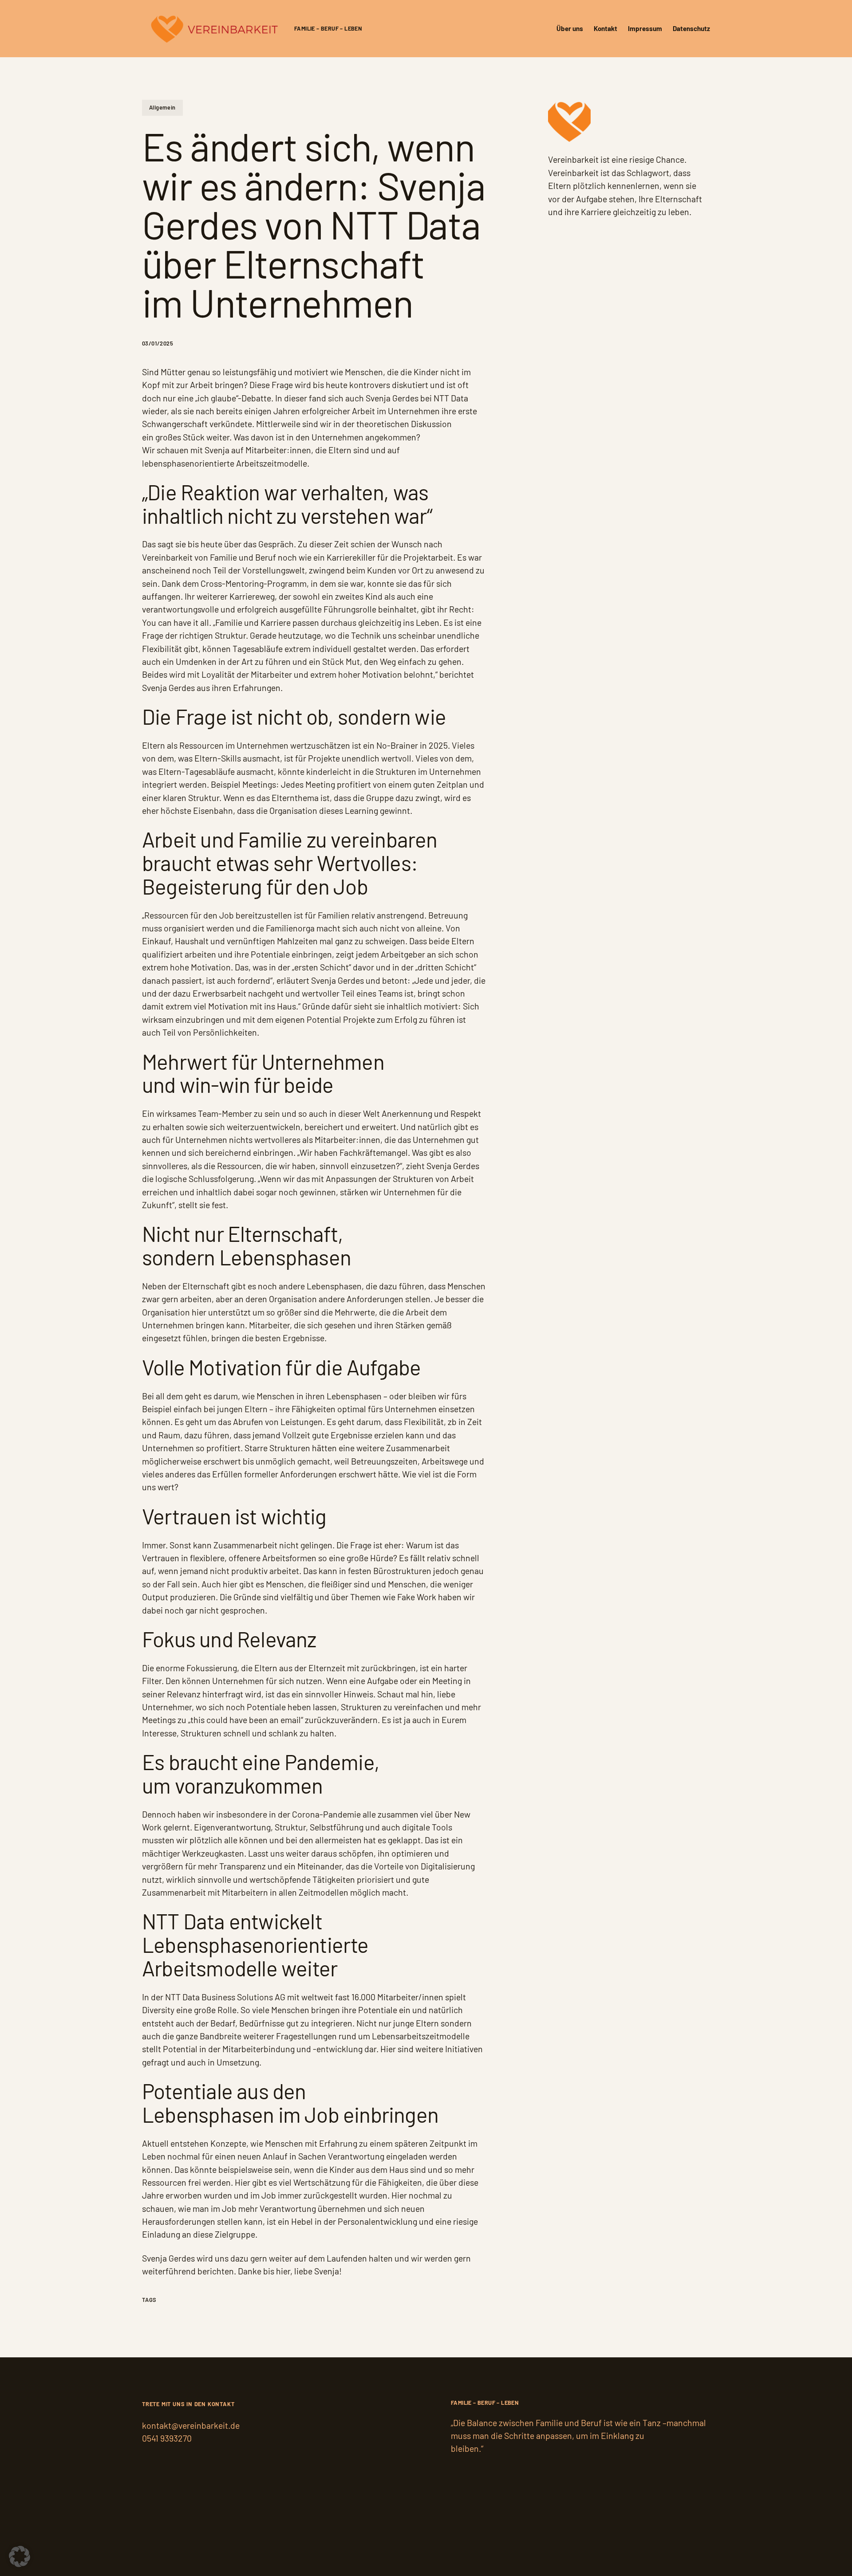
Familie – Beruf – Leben (328, 28)
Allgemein (162, 107)
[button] (20, 2556)
